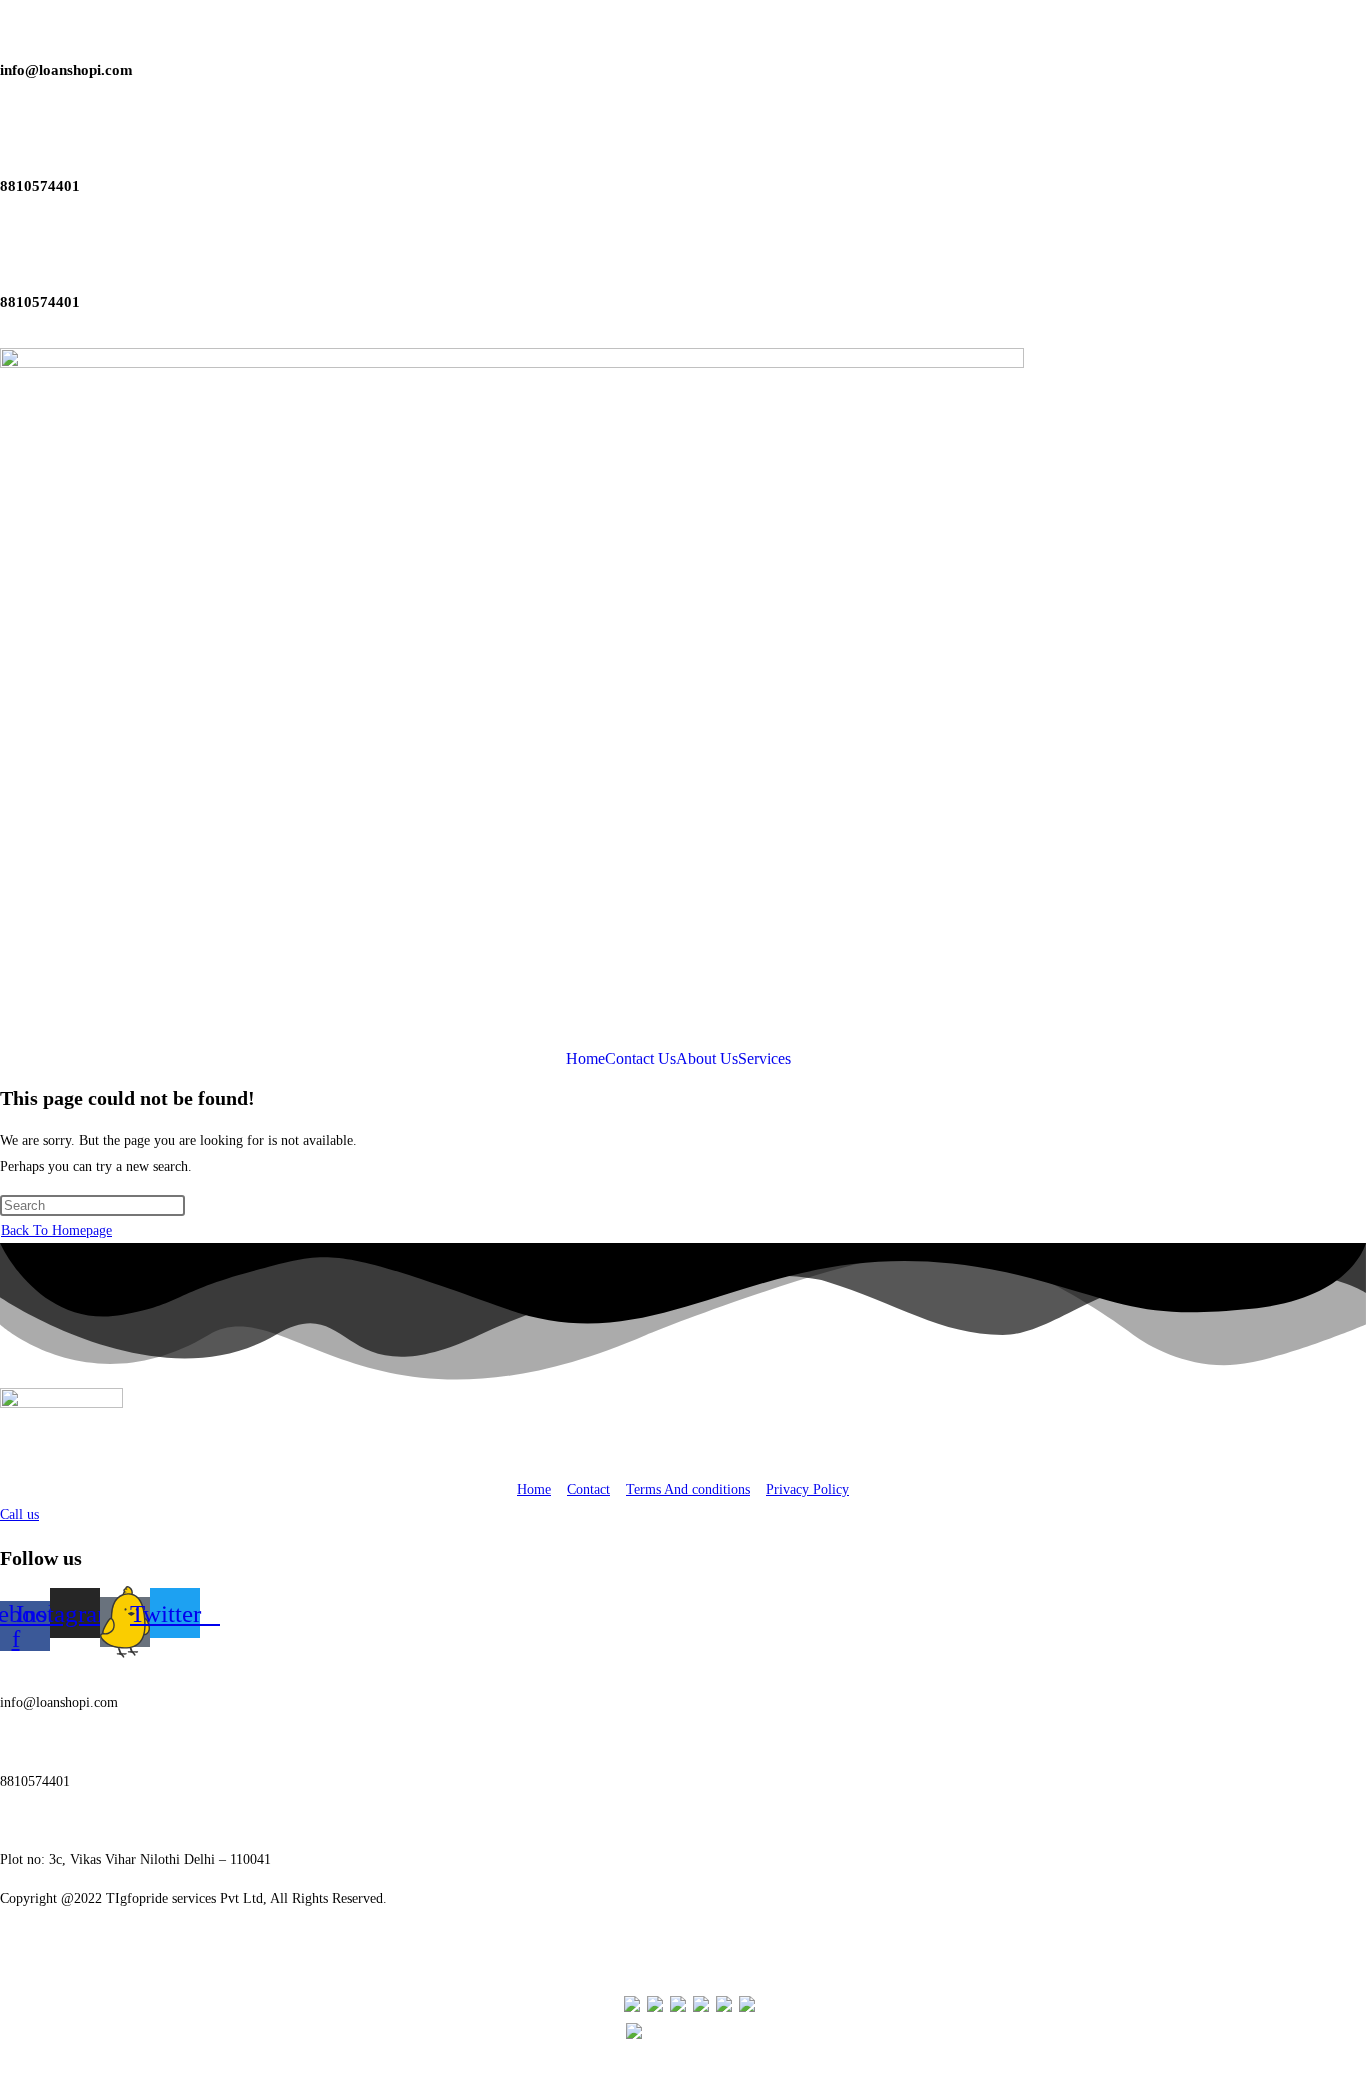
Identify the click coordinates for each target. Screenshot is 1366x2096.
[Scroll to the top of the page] (5, 2083)
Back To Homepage (56, 1230)
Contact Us (640, 1059)
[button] (769, 1059)
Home (585, 1059)
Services (764, 1059)
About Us (707, 1059)
